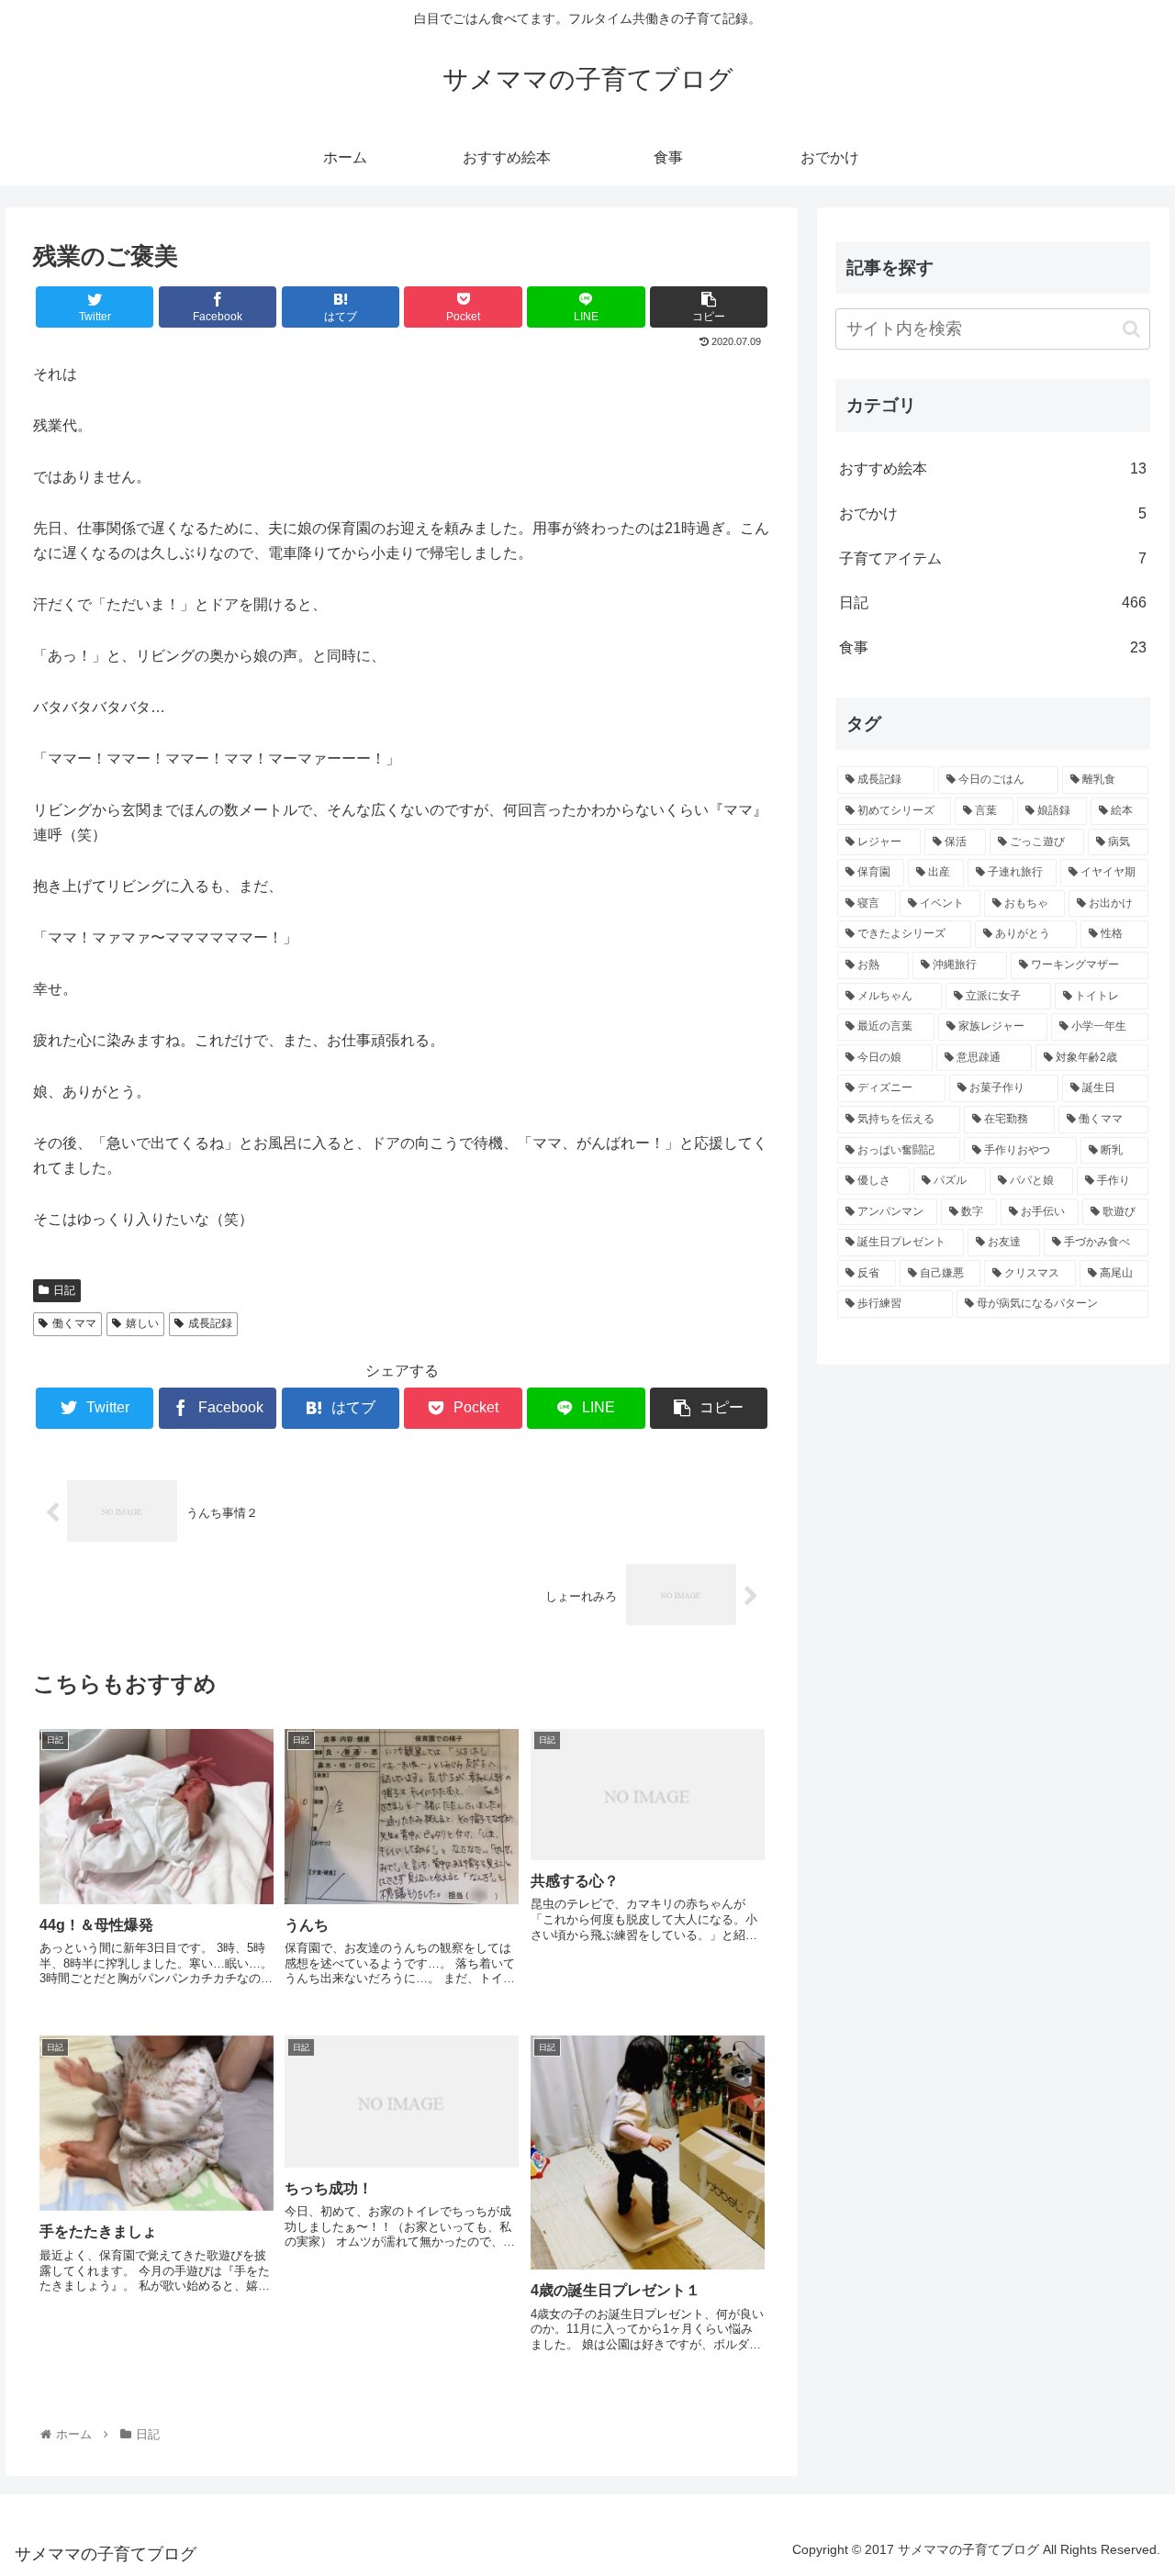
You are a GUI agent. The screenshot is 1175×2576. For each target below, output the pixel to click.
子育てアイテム (993, 558)
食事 (993, 647)
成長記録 (210, 1323)
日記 (64, 1290)
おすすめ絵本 (993, 468)
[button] (1131, 329)
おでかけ (993, 513)
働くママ (74, 1323)
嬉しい (142, 1323)
